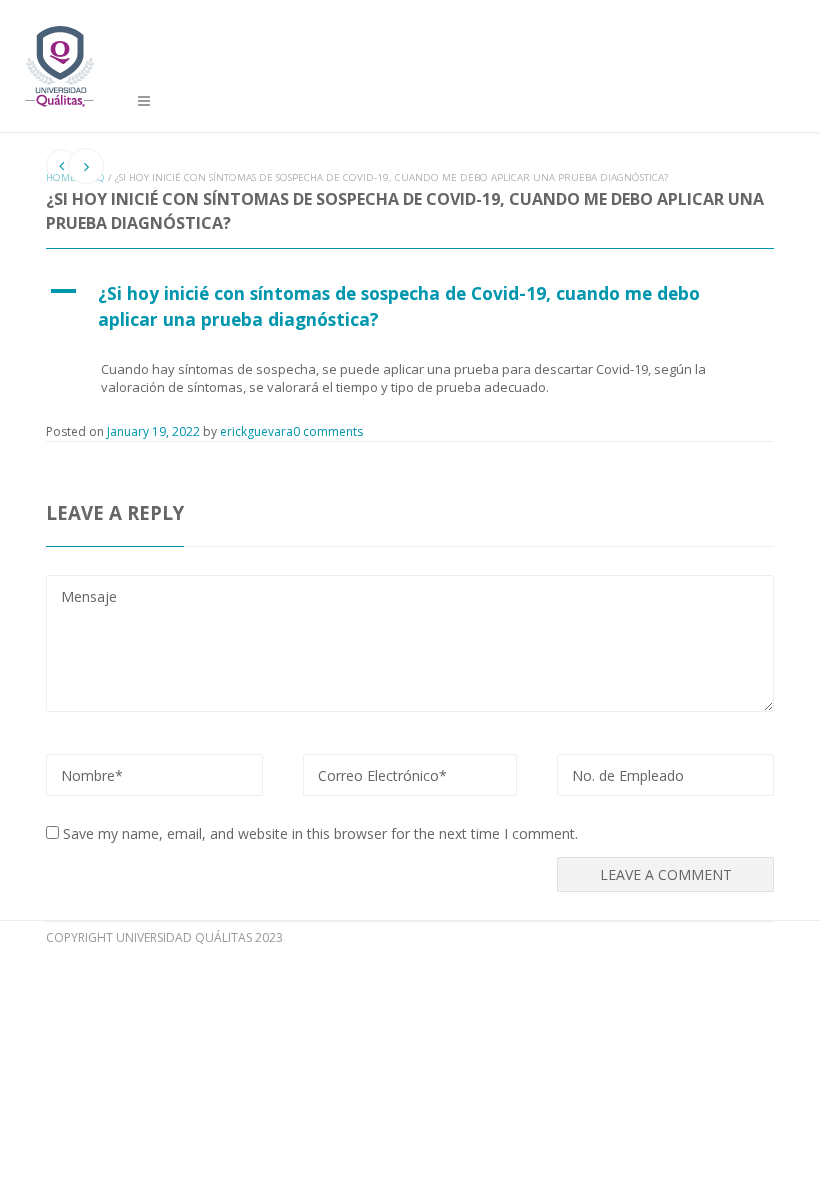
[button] (410, 306)
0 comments (328, 431)
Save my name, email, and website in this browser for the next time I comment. (320, 833)
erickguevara (256, 431)
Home (61, 177)
